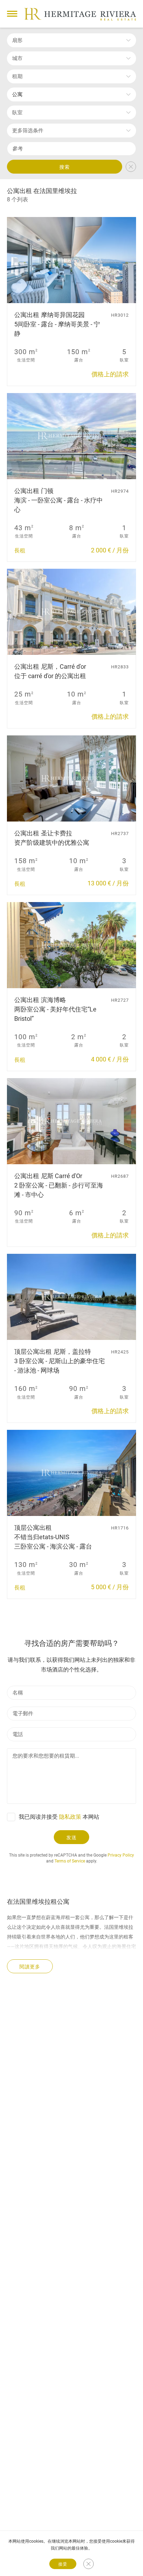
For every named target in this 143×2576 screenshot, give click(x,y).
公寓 (17, 94)
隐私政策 (70, 1817)
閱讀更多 (30, 1967)
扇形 (17, 40)
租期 (17, 76)
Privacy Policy (121, 1855)
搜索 (65, 167)
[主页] (80, 14)
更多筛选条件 (28, 131)
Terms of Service (70, 1861)
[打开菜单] (12, 14)
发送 (71, 1837)
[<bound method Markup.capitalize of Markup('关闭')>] (89, 2564)
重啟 (131, 167)
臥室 (17, 112)
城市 (17, 58)
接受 (63, 2564)
